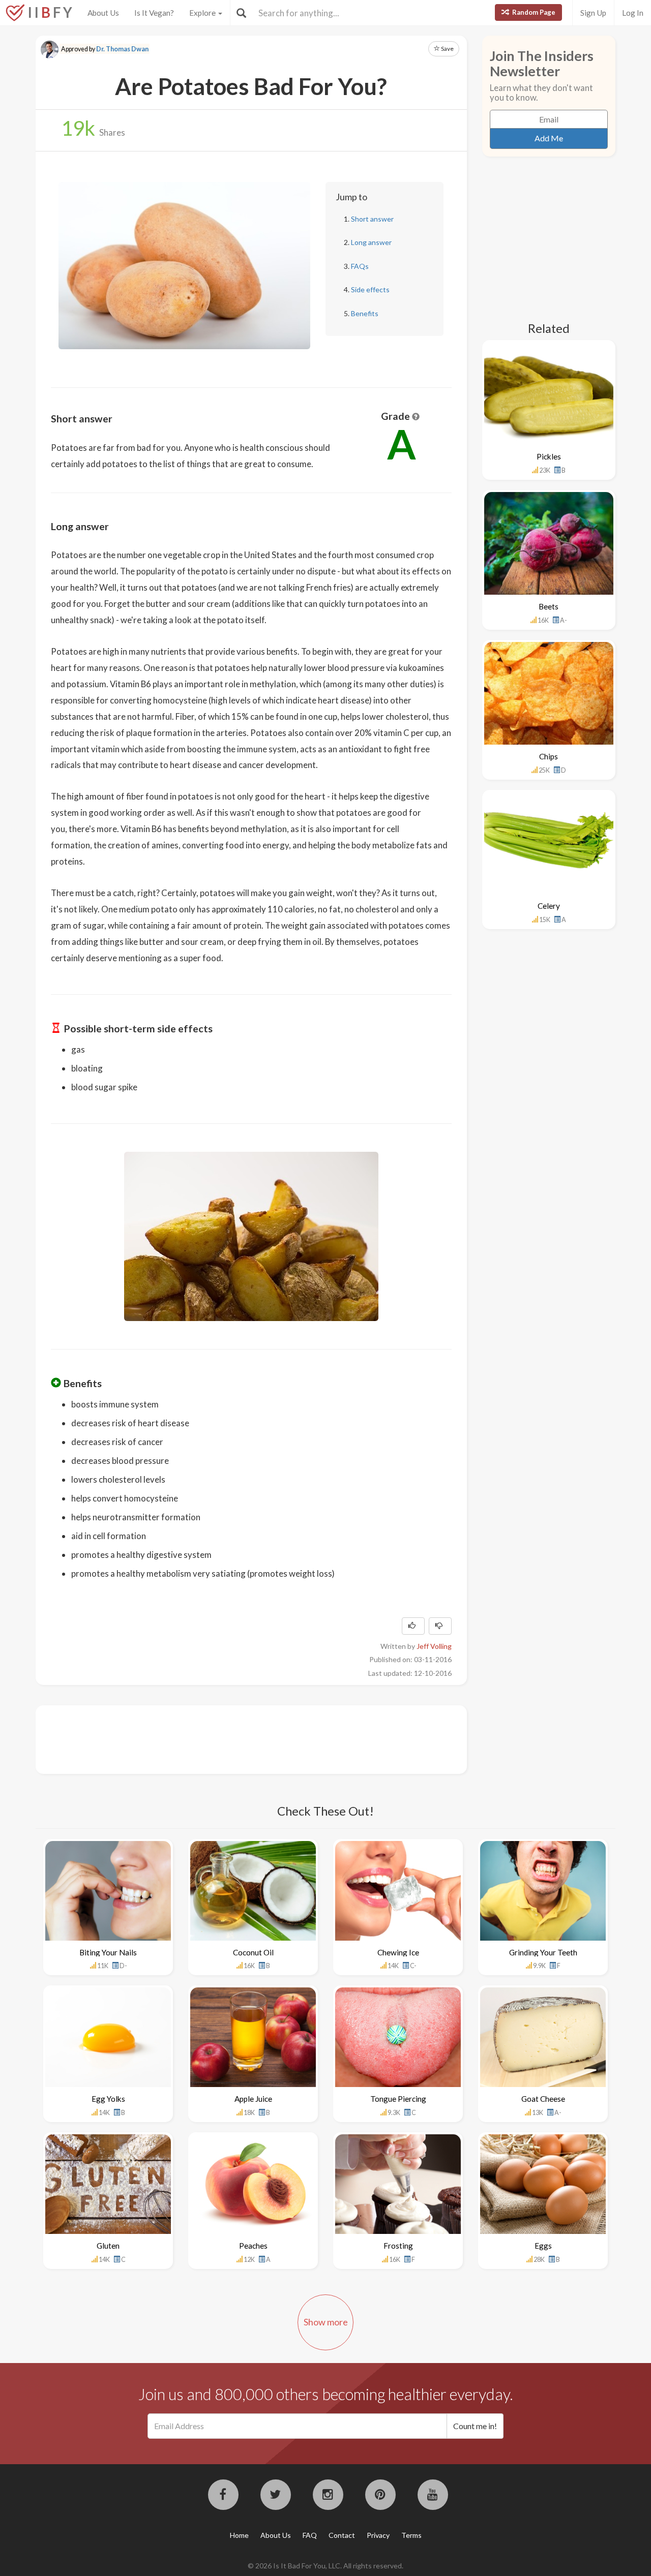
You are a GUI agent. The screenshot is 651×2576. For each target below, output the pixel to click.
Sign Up (593, 13)
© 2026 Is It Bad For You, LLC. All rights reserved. (325, 2566)
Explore (203, 13)
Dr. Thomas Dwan (122, 49)
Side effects (370, 289)
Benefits (365, 313)
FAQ (310, 2535)
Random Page (533, 12)
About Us (103, 13)
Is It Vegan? (154, 13)
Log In (633, 13)
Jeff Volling (434, 1646)
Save (447, 49)
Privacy (378, 2535)
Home (239, 2535)
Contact (342, 2535)
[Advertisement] (236, 1738)
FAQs (360, 266)
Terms (411, 2535)
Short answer (372, 219)
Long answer (371, 242)
